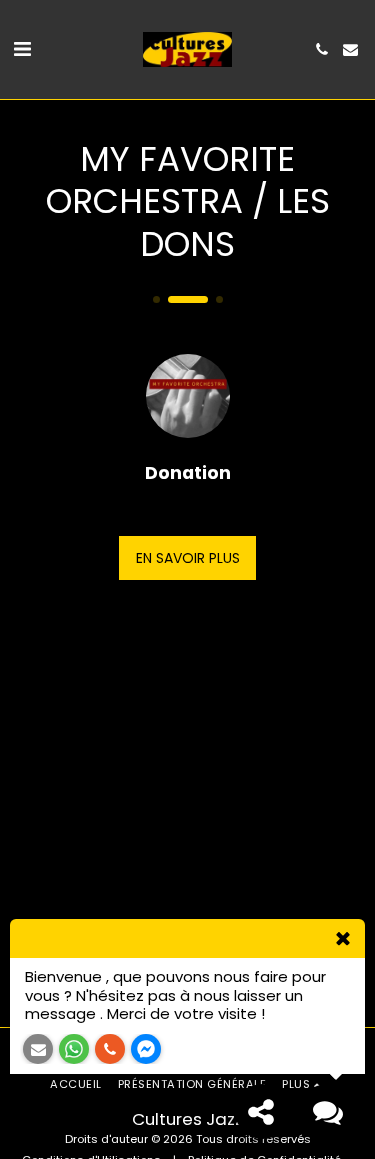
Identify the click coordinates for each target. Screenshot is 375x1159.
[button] (22, 49)
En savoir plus (188, 558)
